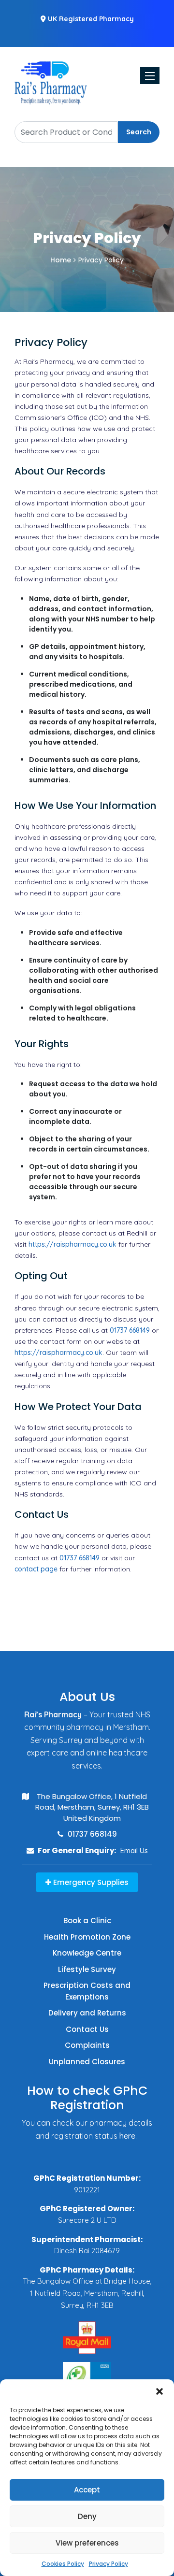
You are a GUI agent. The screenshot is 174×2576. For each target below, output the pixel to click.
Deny (87, 2516)
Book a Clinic (87, 1921)
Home (61, 260)
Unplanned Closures (87, 2062)
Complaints (87, 2045)
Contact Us (87, 2029)
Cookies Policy (63, 2564)
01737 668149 (130, 1330)
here (127, 2136)
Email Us (134, 1850)
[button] (159, 2391)
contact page (36, 1569)
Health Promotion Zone (87, 1937)
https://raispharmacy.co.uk (72, 1244)
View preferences (87, 2543)
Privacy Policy (109, 2564)
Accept (87, 2490)
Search (139, 132)
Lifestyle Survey (87, 1969)
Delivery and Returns (87, 2013)
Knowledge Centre (87, 1953)
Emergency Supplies (90, 1882)
